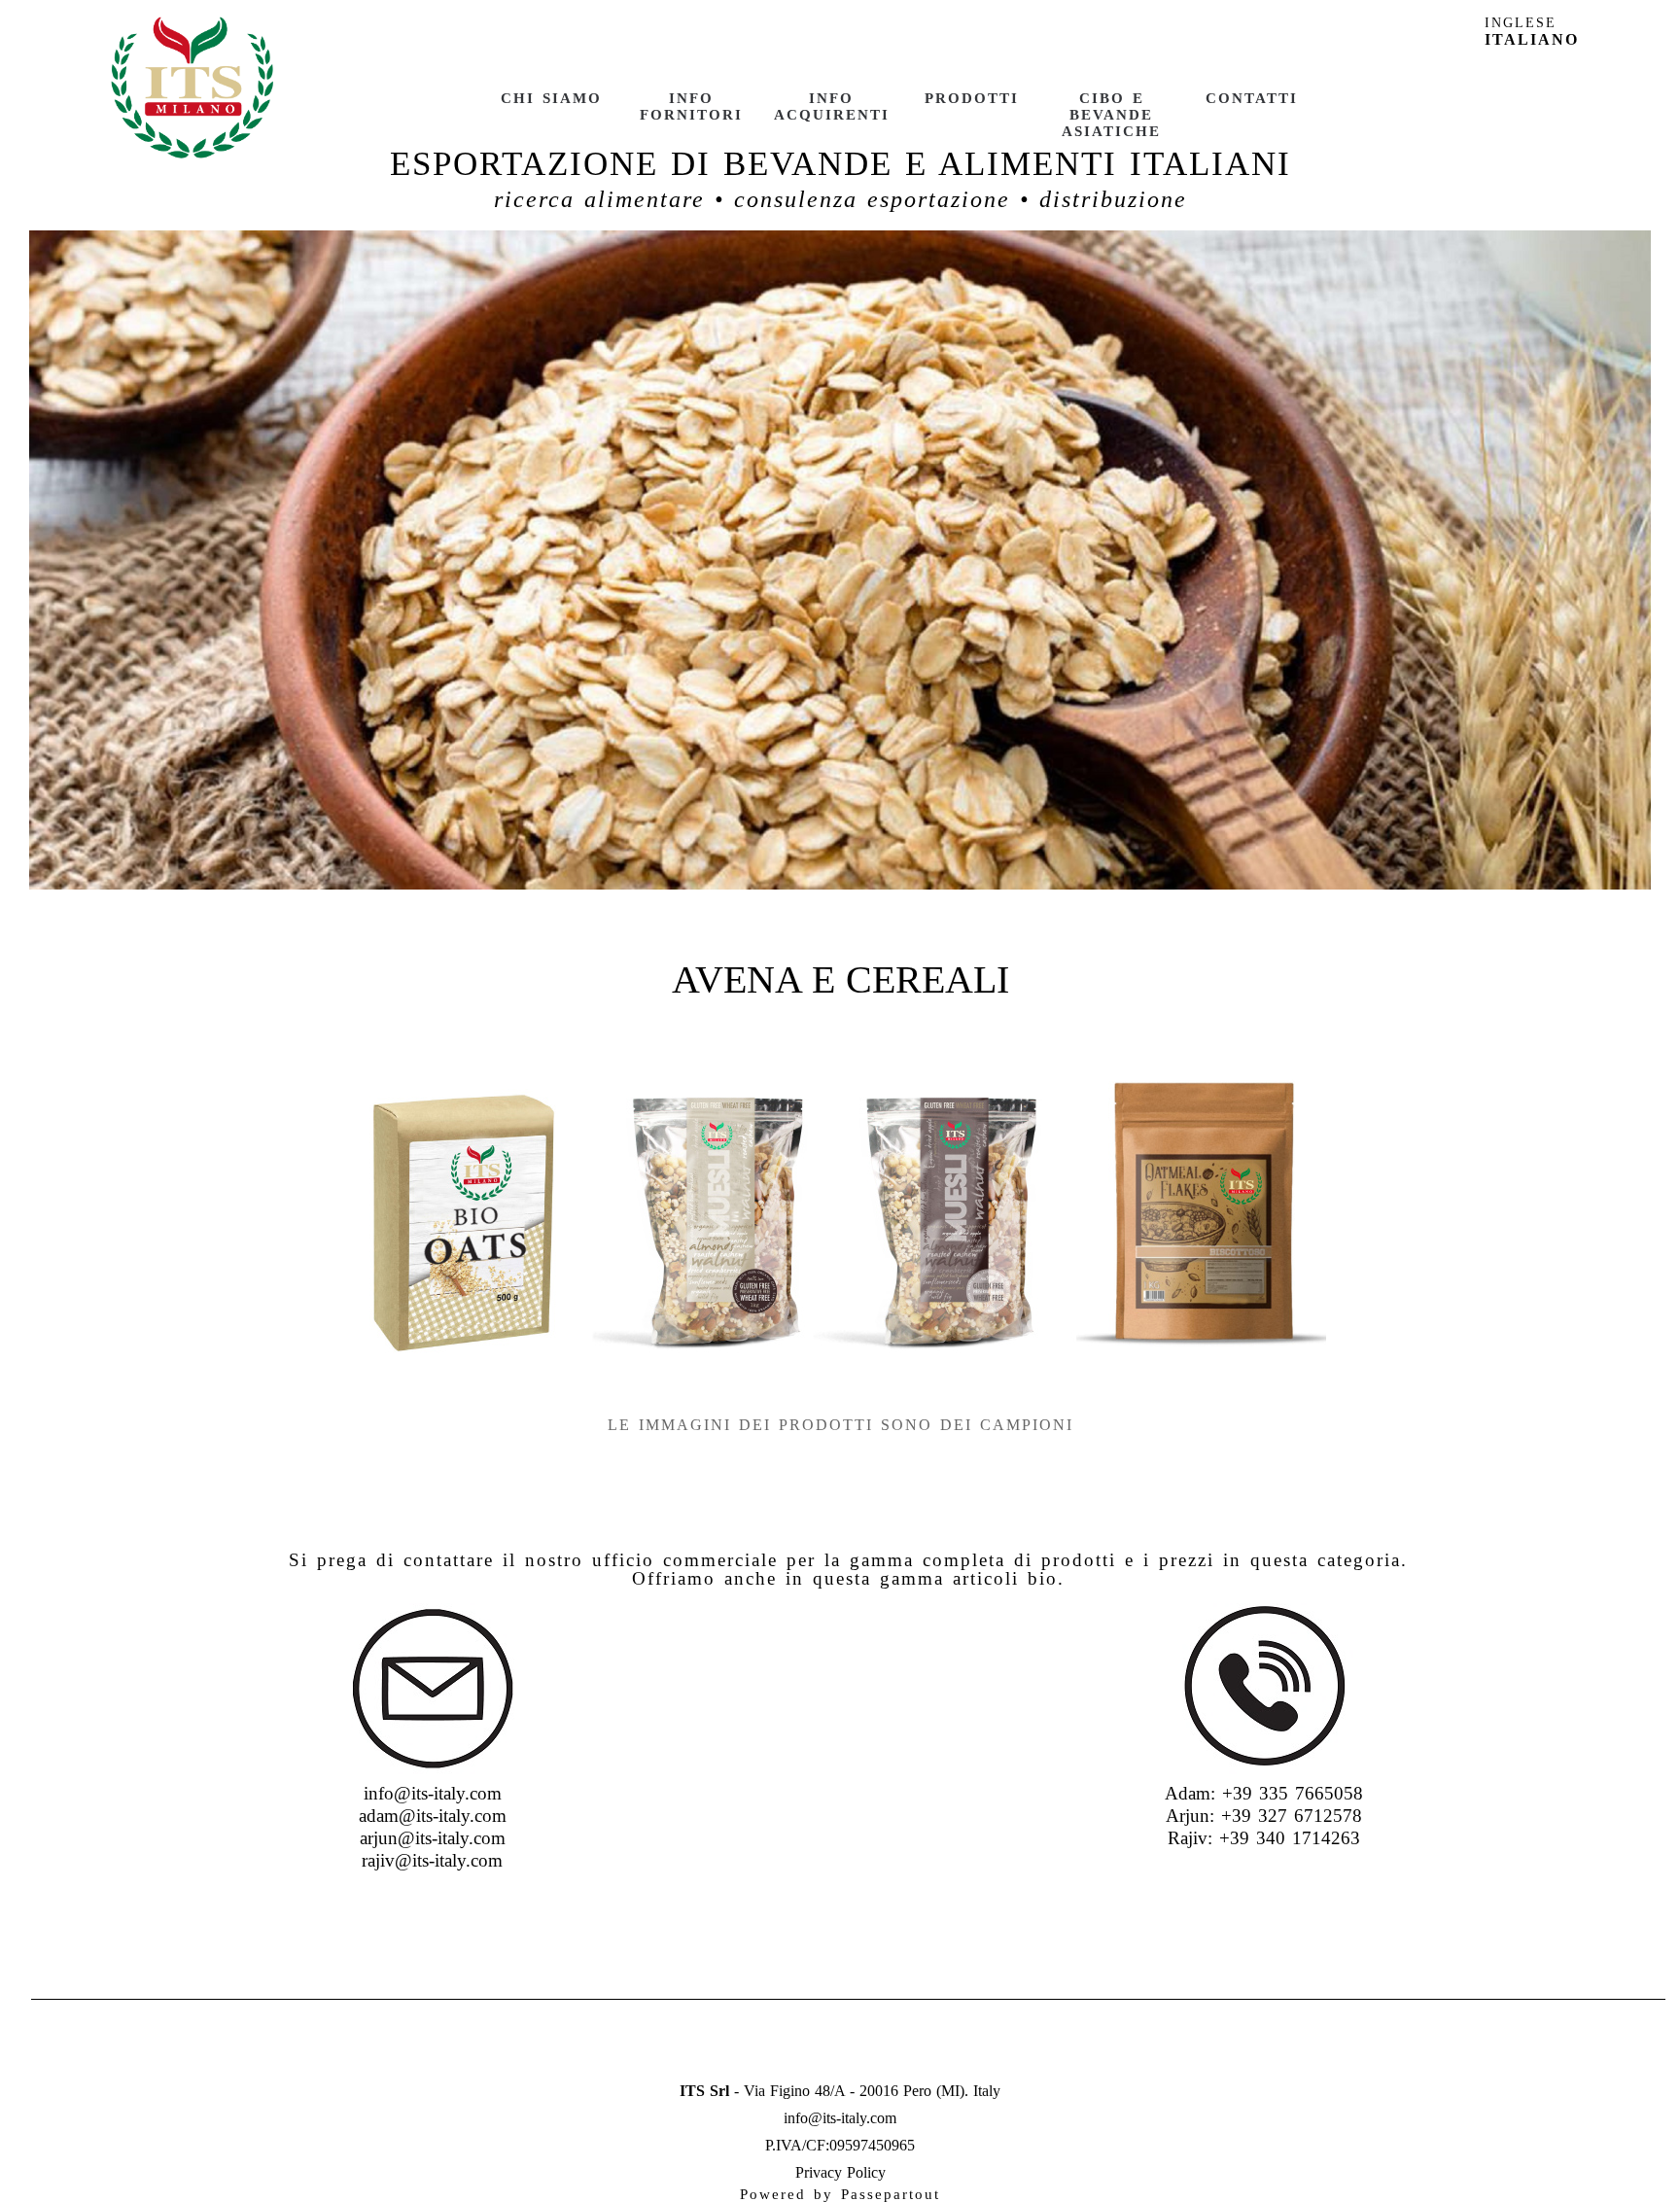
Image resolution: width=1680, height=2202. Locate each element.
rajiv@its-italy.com (432, 1860)
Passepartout (891, 2194)
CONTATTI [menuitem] (1252, 98)
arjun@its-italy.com (433, 1838)
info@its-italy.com (433, 1793)
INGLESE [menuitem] (1521, 23)
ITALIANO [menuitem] (1532, 39)
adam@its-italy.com (433, 1816)
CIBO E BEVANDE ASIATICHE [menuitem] (1111, 115)
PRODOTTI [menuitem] (972, 98)
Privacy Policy (840, 2172)
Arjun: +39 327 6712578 (1264, 1816)
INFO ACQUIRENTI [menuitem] (832, 106)
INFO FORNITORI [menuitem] (691, 106)
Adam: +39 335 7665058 (1264, 1793)
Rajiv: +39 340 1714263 (1264, 1838)
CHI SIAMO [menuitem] (551, 98)
